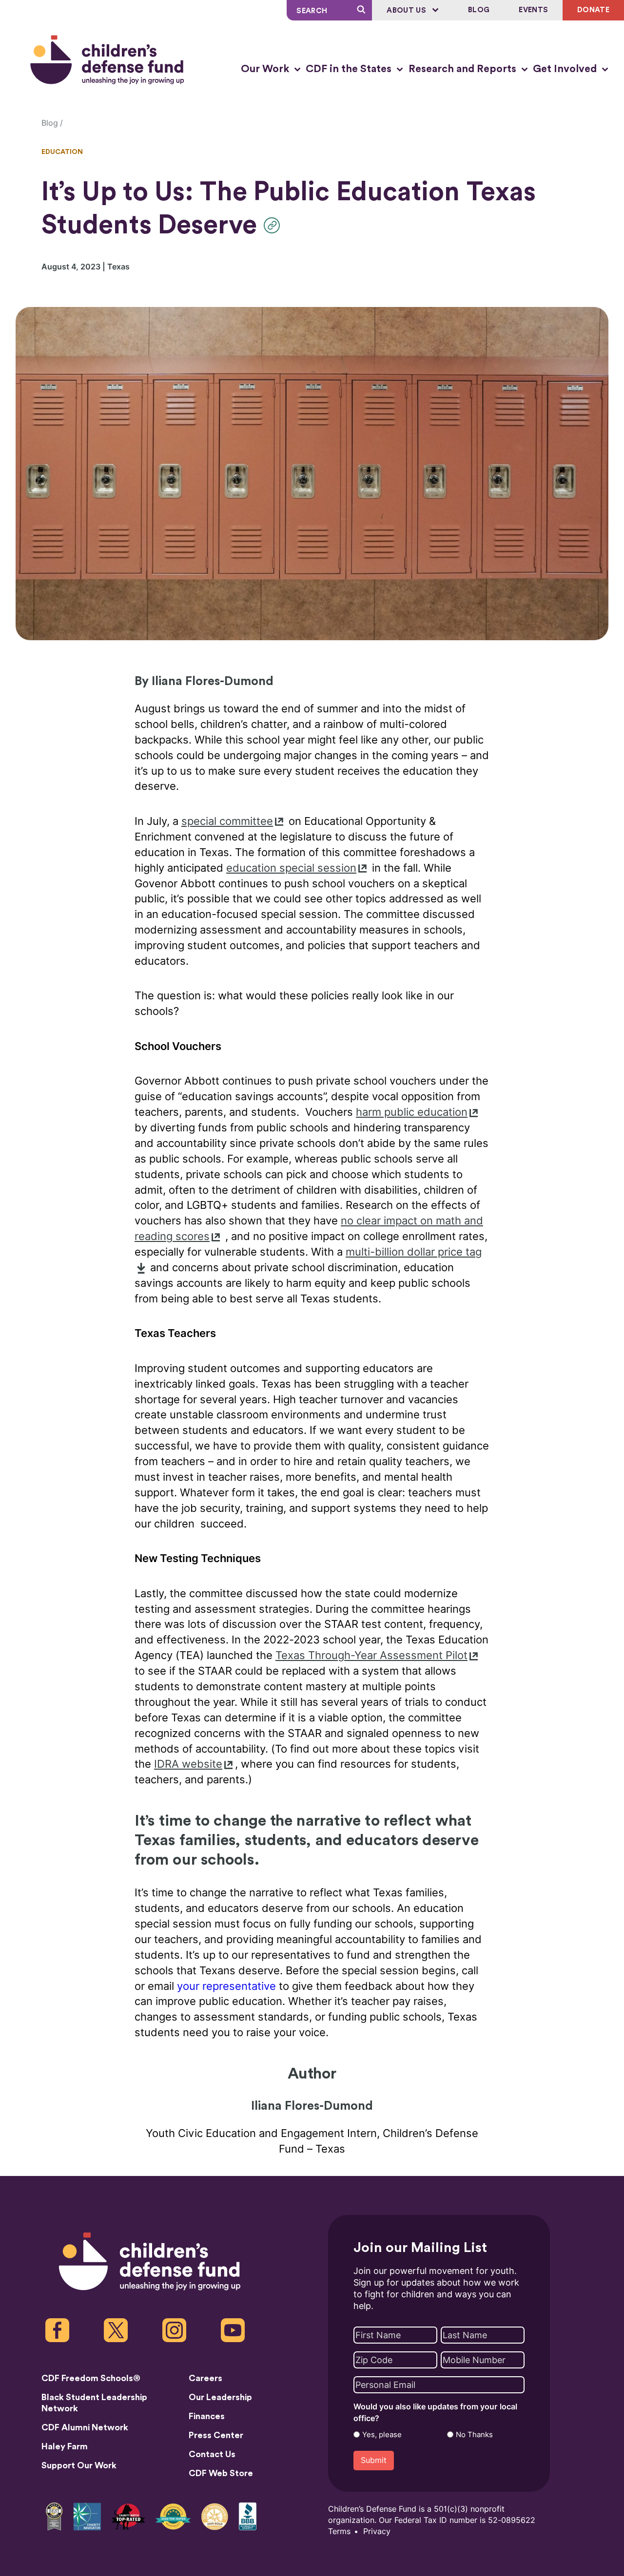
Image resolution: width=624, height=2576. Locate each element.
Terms (339, 2531)
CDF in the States (350, 69)
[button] (274, 225)
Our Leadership (220, 2397)
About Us (407, 10)
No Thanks (474, 2435)
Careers (205, 2378)
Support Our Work (79, 2465)
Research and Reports (464, 69)
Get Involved (566, 69)
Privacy (377, 2531)
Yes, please (382, 2435)
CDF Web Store (221, 2473)
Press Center (216, 2435)
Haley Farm (65, 2446)
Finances (207, 2416)
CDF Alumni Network (85, 2427)
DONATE (593, 10)
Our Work (266, 69)
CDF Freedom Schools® (91, 2378)
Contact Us (212, 2454)
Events (533, 10)
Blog (479, 10)
